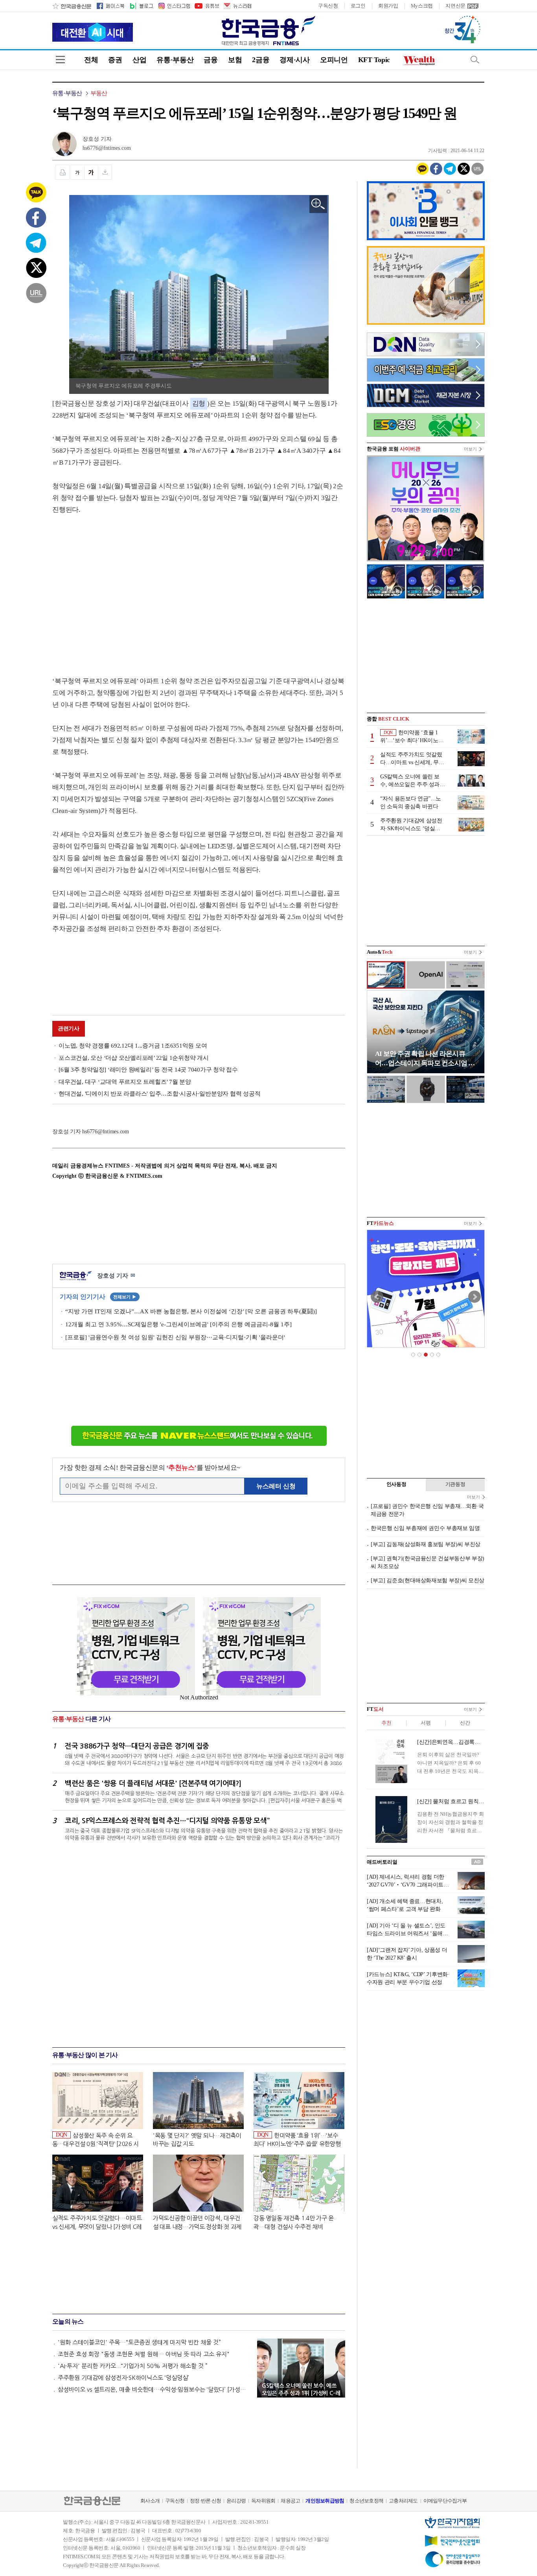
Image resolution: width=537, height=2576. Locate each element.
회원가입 (388, 6)
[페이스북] (110, 6)
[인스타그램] (174, 6)
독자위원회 (263, 2501)
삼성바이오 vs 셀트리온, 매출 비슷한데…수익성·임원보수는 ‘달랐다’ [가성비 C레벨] (154, 2389)
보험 (235, 60)
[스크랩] (105, 172)
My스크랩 (422, 6)
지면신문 (455, 6)
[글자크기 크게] (91, 172)
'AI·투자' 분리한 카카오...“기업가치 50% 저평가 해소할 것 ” (133, 2366)
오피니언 (334, 60)
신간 (465, 1723)
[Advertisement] (118, 588)
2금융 (261, 60)
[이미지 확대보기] (318, 204)
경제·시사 (295, 60)
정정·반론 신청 (205, 2501)
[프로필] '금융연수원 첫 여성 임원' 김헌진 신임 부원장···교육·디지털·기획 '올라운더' (175, 1337)
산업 (139, 60)
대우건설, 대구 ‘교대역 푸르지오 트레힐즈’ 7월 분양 (125, 1082)
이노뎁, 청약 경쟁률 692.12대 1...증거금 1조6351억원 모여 (133, 1046)
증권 (115, 60)
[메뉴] (60, 60)
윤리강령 (236, 2501)
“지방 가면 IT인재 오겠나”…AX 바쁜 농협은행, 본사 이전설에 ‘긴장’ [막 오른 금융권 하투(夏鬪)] (191, 1311)
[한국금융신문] (72, 6)
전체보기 (125, 1297)
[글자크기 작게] (77, 172)
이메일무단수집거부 (445, 2501)
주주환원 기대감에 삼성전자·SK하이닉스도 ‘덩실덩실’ (123, 2378)
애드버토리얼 (382, 1862)
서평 (426, 1723)
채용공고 (290, 2501)
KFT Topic (374, 60)
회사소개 (150, 2501)
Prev (377, 1297)
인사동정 (396, 1484)
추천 (386, 1723)
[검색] (475, 60)
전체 (91, 60)
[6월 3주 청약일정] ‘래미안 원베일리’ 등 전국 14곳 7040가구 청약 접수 (148, 1070)
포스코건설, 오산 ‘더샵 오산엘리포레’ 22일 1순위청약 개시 (134, 1058)
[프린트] (63, 172)
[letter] (237, 6)
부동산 (99, 93)
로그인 (358, 6)
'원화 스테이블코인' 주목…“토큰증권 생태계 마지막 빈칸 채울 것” (139, 2342)
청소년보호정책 (366, 2501)
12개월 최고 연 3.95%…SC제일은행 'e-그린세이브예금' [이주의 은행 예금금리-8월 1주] (178, 1324)
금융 (211, 60)
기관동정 (455, 1484)
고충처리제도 (403, 2501)
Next (474, 1297)
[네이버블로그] (141, 6)
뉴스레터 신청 (276, 1486)
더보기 (470, 449)
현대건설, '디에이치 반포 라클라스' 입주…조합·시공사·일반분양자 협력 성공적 (159, 1094)
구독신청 (328, 6)
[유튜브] (206, 6)
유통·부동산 (175, 60)
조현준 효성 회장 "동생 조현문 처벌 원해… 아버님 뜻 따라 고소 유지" (144, 2354)
